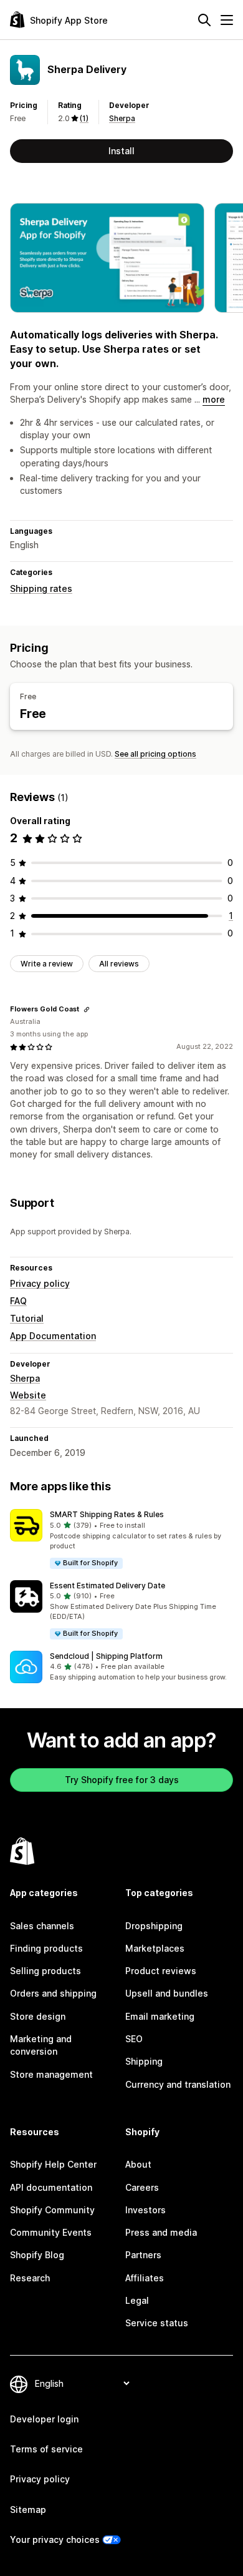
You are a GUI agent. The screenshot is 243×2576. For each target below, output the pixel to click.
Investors (145, 2210)
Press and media (161, 2232)
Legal (137, 2300)
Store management (51, 2074)
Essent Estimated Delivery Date (107, 1585)
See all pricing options (155, 754)
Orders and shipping (53, 1993)
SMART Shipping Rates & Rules (107, 1514)
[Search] (204, 20)
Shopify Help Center (53, 2164)
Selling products (45, 1971)
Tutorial (27, 1318)
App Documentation (53, 1336)
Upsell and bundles (167, 1993)
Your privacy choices (55, 2539)
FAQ (18, 1301)
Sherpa (122, 118)
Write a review (47, 964)
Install (121, 151)
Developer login (44, 2419)
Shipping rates (41, 588)
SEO (134, 2039)
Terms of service (46, 2449)
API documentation (51, 2187)
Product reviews (161, 1971)
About (138, 2164)
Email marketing (160, 2016)
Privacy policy (40, 1283)
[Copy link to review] (87, 1010)
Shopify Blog (37, 2255)
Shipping (144, 2061)
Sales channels (42, 1926)
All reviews (119, 964)
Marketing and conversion (41, 2045)
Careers (142, 2187)
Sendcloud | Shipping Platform (106, 1656)
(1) (84, 118)
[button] (121, 1539)
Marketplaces (155, 1948)
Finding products (46, 1948)
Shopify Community (52, 2210)
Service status (157, 2323)
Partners (143, 2255)
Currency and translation (178, 2084)
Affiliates (145, 2278)
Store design (38, 2016)
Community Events (51, 2232)
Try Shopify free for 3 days (122, 1780)
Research (30, 2278)
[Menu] (227, 20)
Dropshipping (154, 1926)
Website (28, 1395)
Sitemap (28, 2510)
